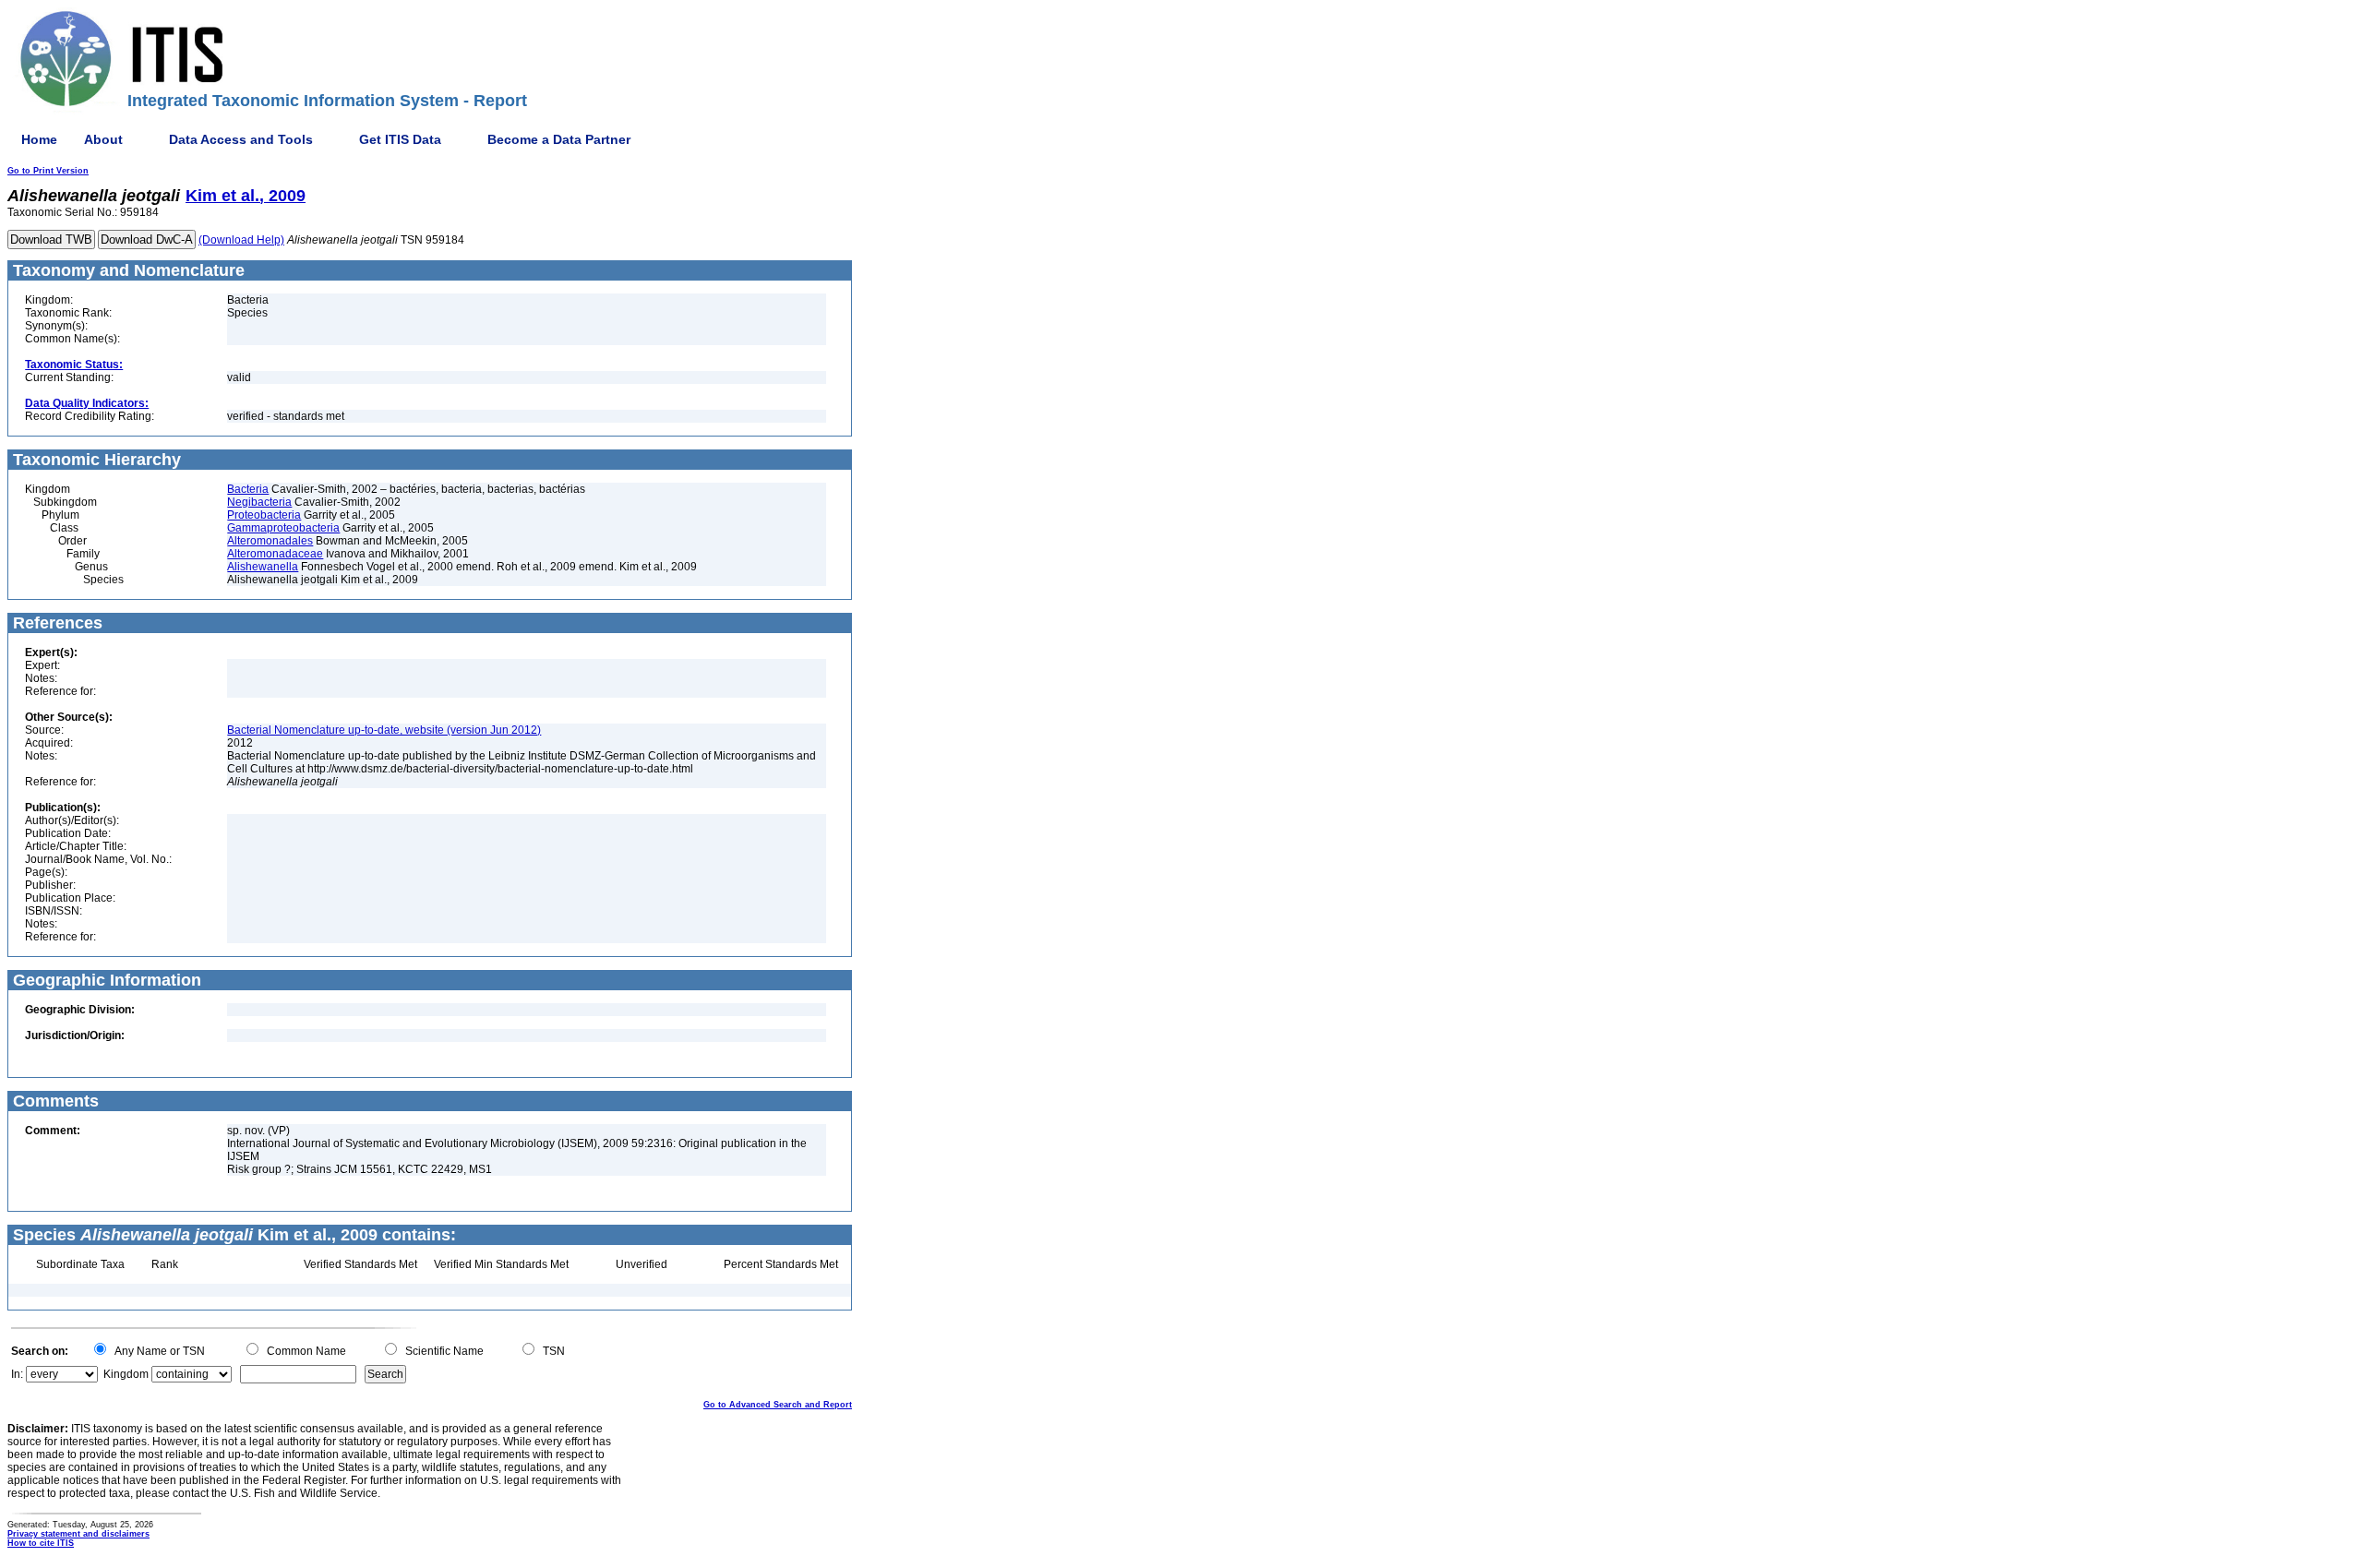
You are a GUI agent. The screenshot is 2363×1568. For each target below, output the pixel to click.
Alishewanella (263, 567)
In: (17, 1374)
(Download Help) (241, 240)
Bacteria (248, 489)
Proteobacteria (264, 515)
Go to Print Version (48, 171)
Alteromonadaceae (275, 554)
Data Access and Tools (241, 139)
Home (39, 139)
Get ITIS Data (400, 139)
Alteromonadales (270, 541)
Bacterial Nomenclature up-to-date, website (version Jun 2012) (384, 730)
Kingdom (126, 1374)
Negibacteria (259, 502)
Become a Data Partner (559, 139)
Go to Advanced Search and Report (778, 1405)
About (103, 139)
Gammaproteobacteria (283, 528)
